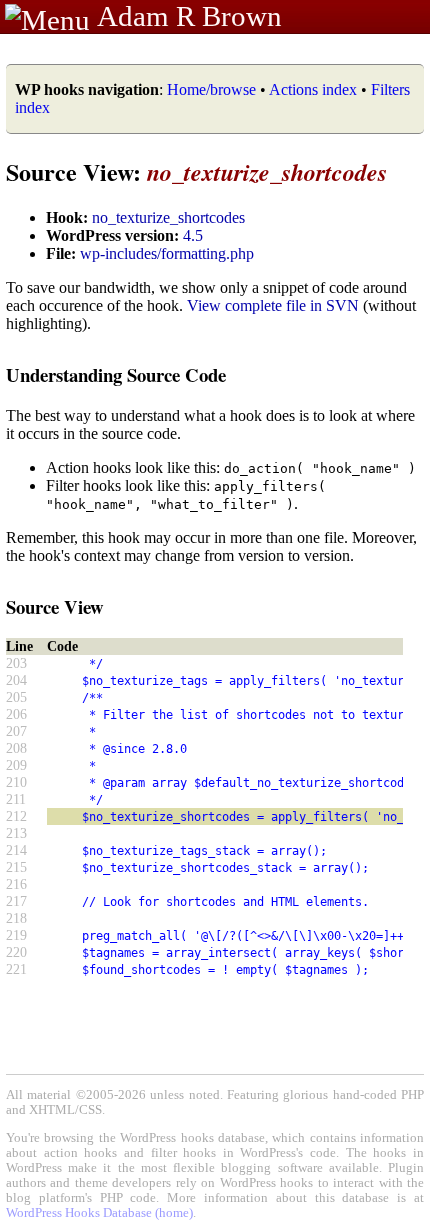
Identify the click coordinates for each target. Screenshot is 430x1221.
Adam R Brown (189, 16)
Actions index (313, 89)
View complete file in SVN (273, 305)
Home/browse (211, 89)
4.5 (193, 235)
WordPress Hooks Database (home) (99, 1213)
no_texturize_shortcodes (168, 217)
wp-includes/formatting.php (167, 253)
